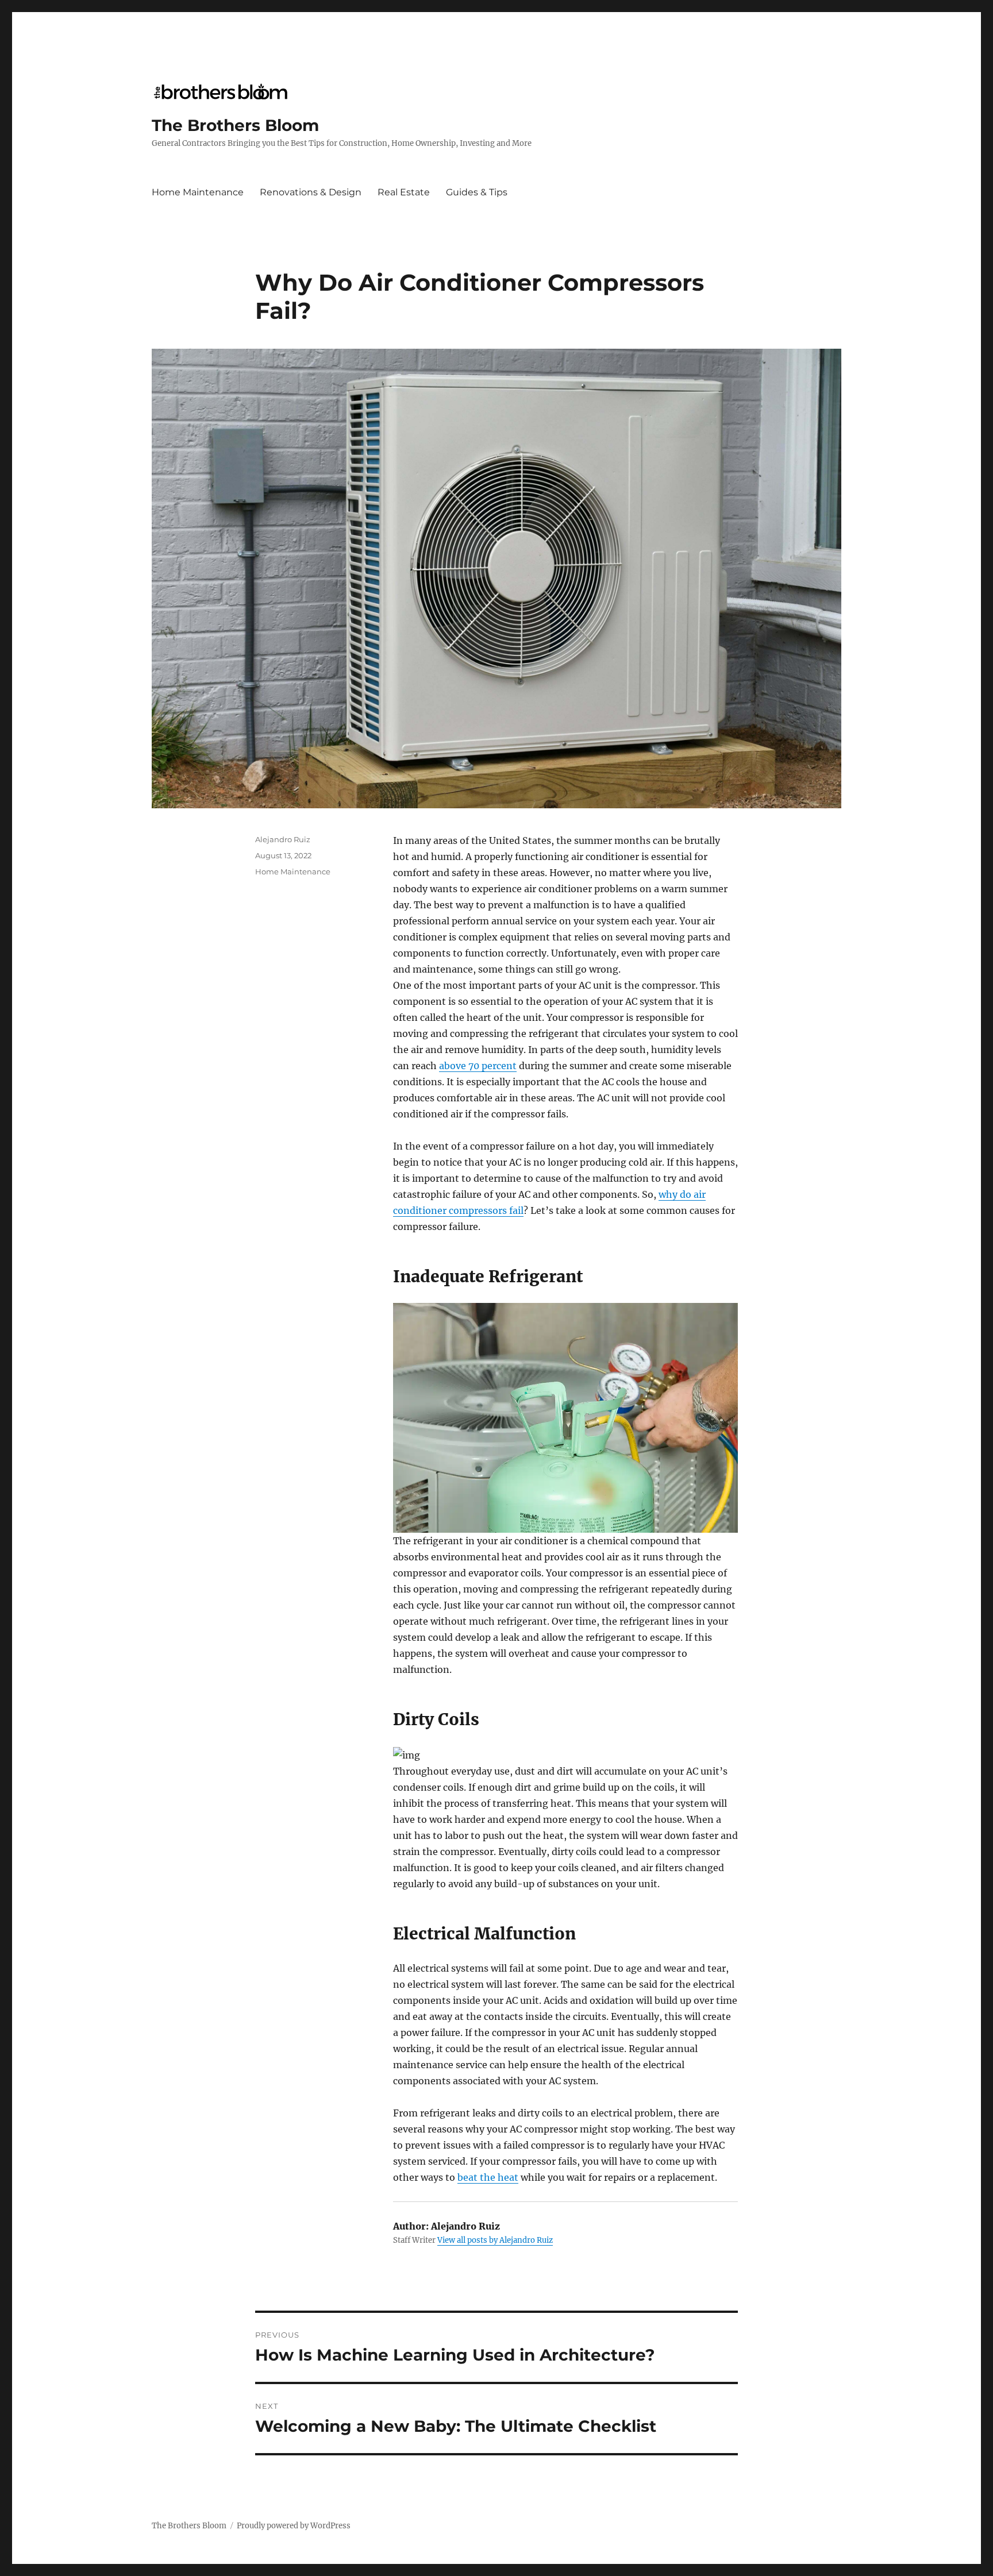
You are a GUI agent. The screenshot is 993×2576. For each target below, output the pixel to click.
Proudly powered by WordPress (294, 2526)
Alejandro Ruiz (283, 839)
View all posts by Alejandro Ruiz (495, 2240)
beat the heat (488, 2177)
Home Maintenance (198, 192)
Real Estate (404, 192)
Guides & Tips (477, 192)
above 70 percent (478, 1066)
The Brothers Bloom (235, 125)
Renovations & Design (311, 192)
